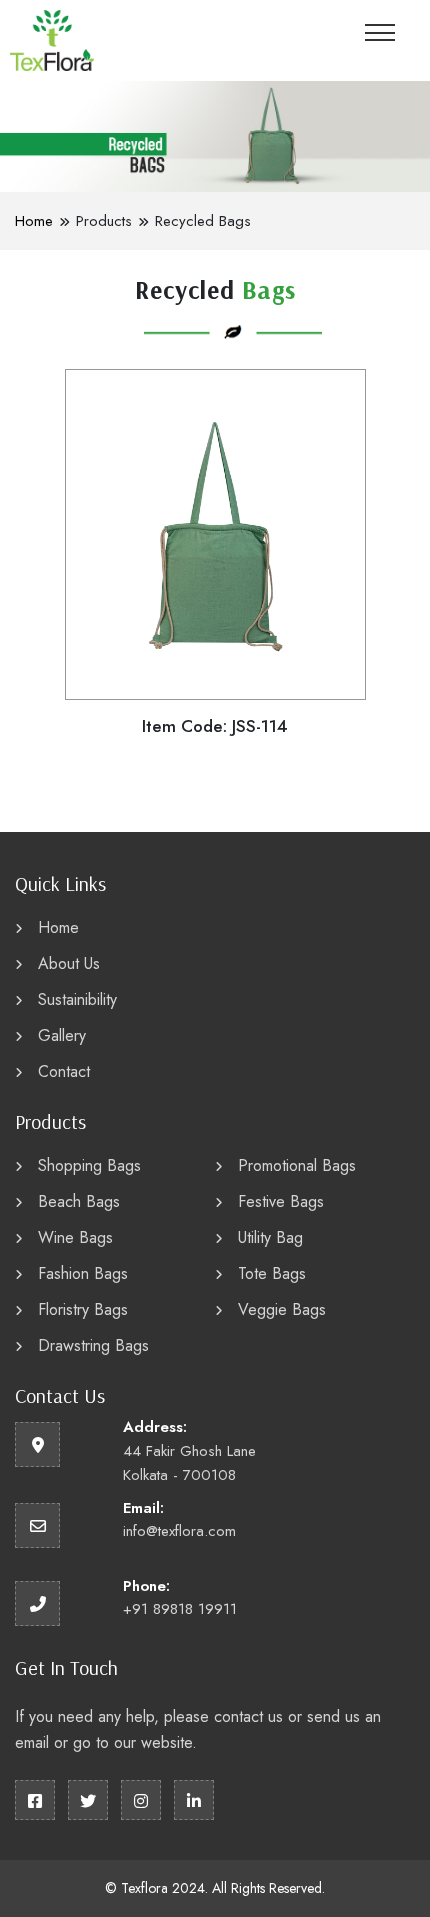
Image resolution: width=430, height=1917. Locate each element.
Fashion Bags (83, 1273)
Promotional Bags (297, 1165)
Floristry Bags (83, 1309)
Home (34, 221)
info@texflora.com (179, 1531)
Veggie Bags (282, 1309)
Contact (64, 1071)
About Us (69, 963)
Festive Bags (281, 1201)
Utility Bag (270, 1237)
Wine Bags (75, 1237)
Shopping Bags (89, 1165)
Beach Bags (79, 1201)
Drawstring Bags (93, 1345)
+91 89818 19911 (180, 1609)
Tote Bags (272, 1273)
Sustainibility (77, 999)
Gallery (62, 1035)
